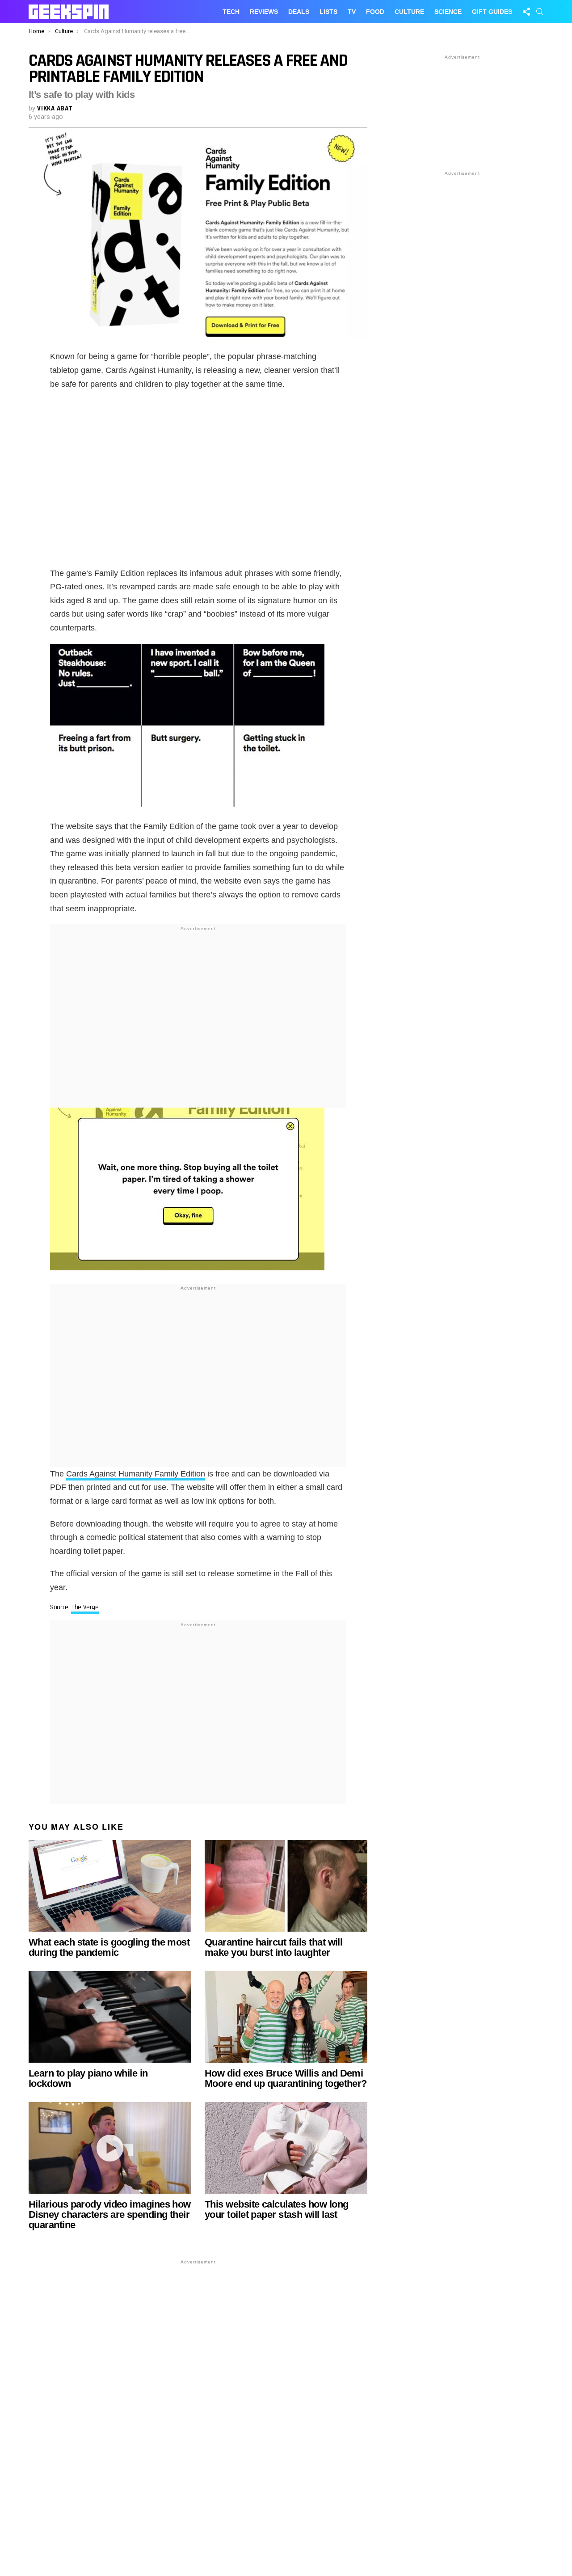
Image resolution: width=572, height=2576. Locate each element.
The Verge (85, 1607)
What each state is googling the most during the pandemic (109, 1947)
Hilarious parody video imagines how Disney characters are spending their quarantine (110, 2214)
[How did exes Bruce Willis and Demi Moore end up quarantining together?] (286, 2017)
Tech (231, 12)
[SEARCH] (540, 12)
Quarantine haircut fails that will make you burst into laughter (273, 1947)
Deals (299, 12)
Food (375, 12)
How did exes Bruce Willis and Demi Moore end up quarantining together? (286, 2078)
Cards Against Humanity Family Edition (136, 1474)
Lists (328, 12)
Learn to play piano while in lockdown (88, 2078)
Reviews (264, 12)
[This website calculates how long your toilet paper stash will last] (286, 2148)
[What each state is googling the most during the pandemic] (110, 1886)
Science (448, 12)
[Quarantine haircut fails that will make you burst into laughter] (286, 1886)
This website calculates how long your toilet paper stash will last (276, 2209)
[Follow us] (526, 12)
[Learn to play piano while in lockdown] (110, 2017)
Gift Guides (492, 12)
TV (352, 12)
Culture (409, 12)
